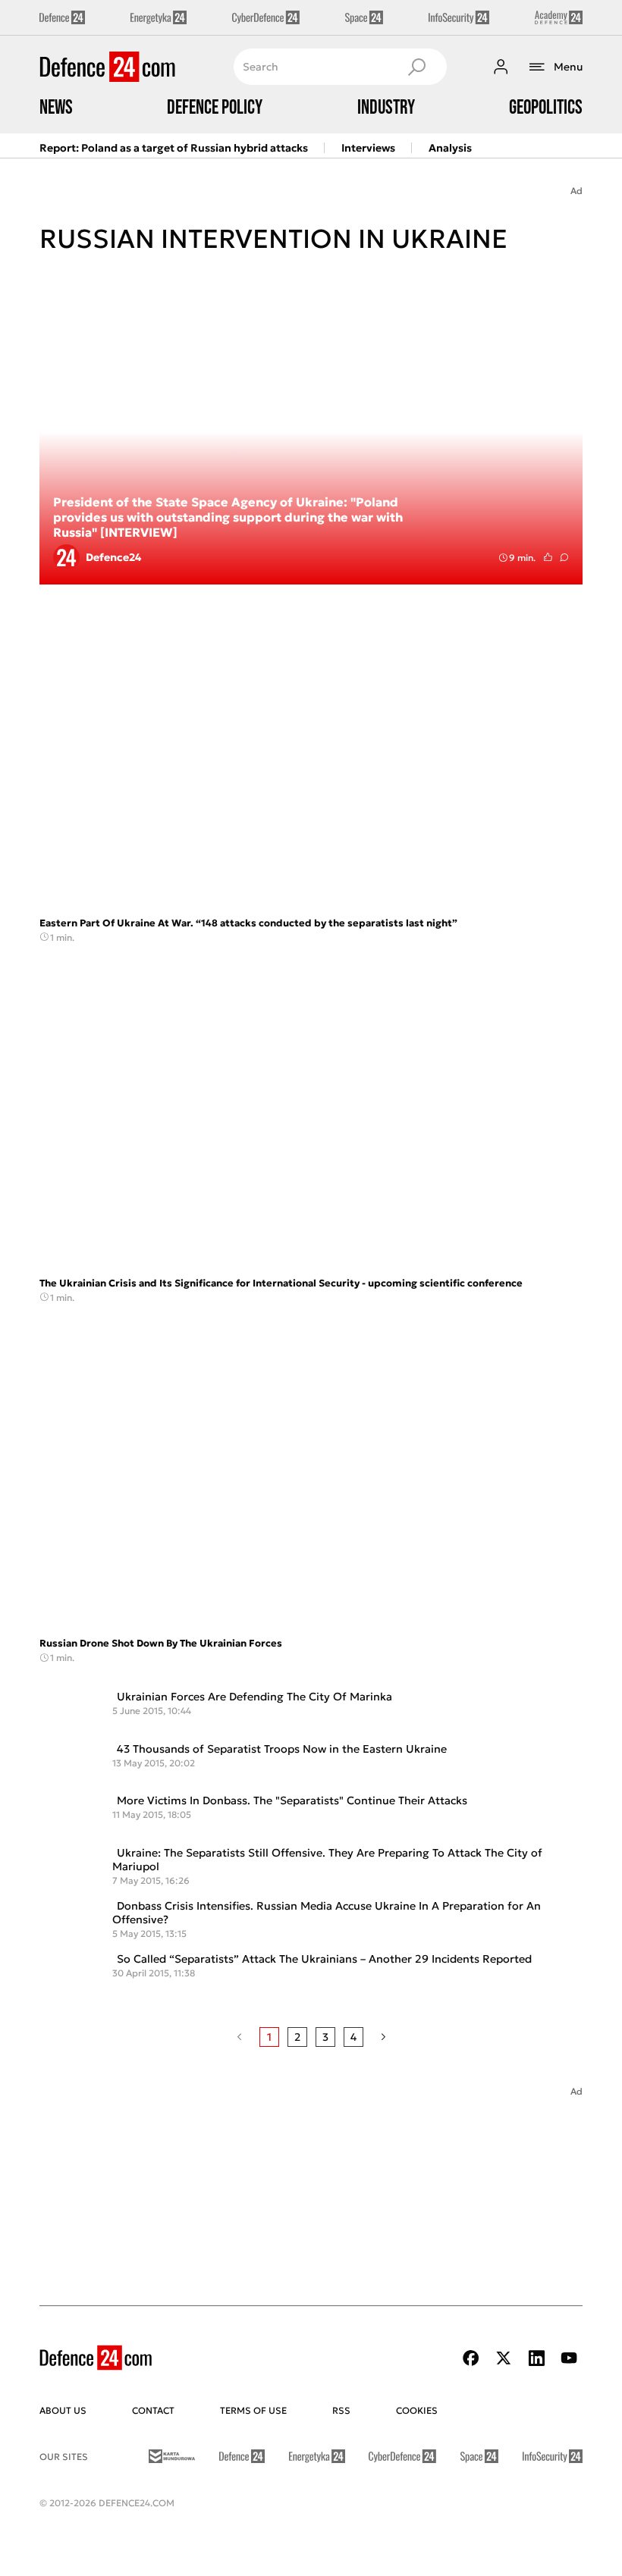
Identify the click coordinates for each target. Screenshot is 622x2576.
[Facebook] (471, 2358)
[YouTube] (569, 2358)
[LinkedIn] (536, 2358)
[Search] (416, 67)
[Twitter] (504, 2358)
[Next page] (383, 2037)
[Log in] (501, 67)
